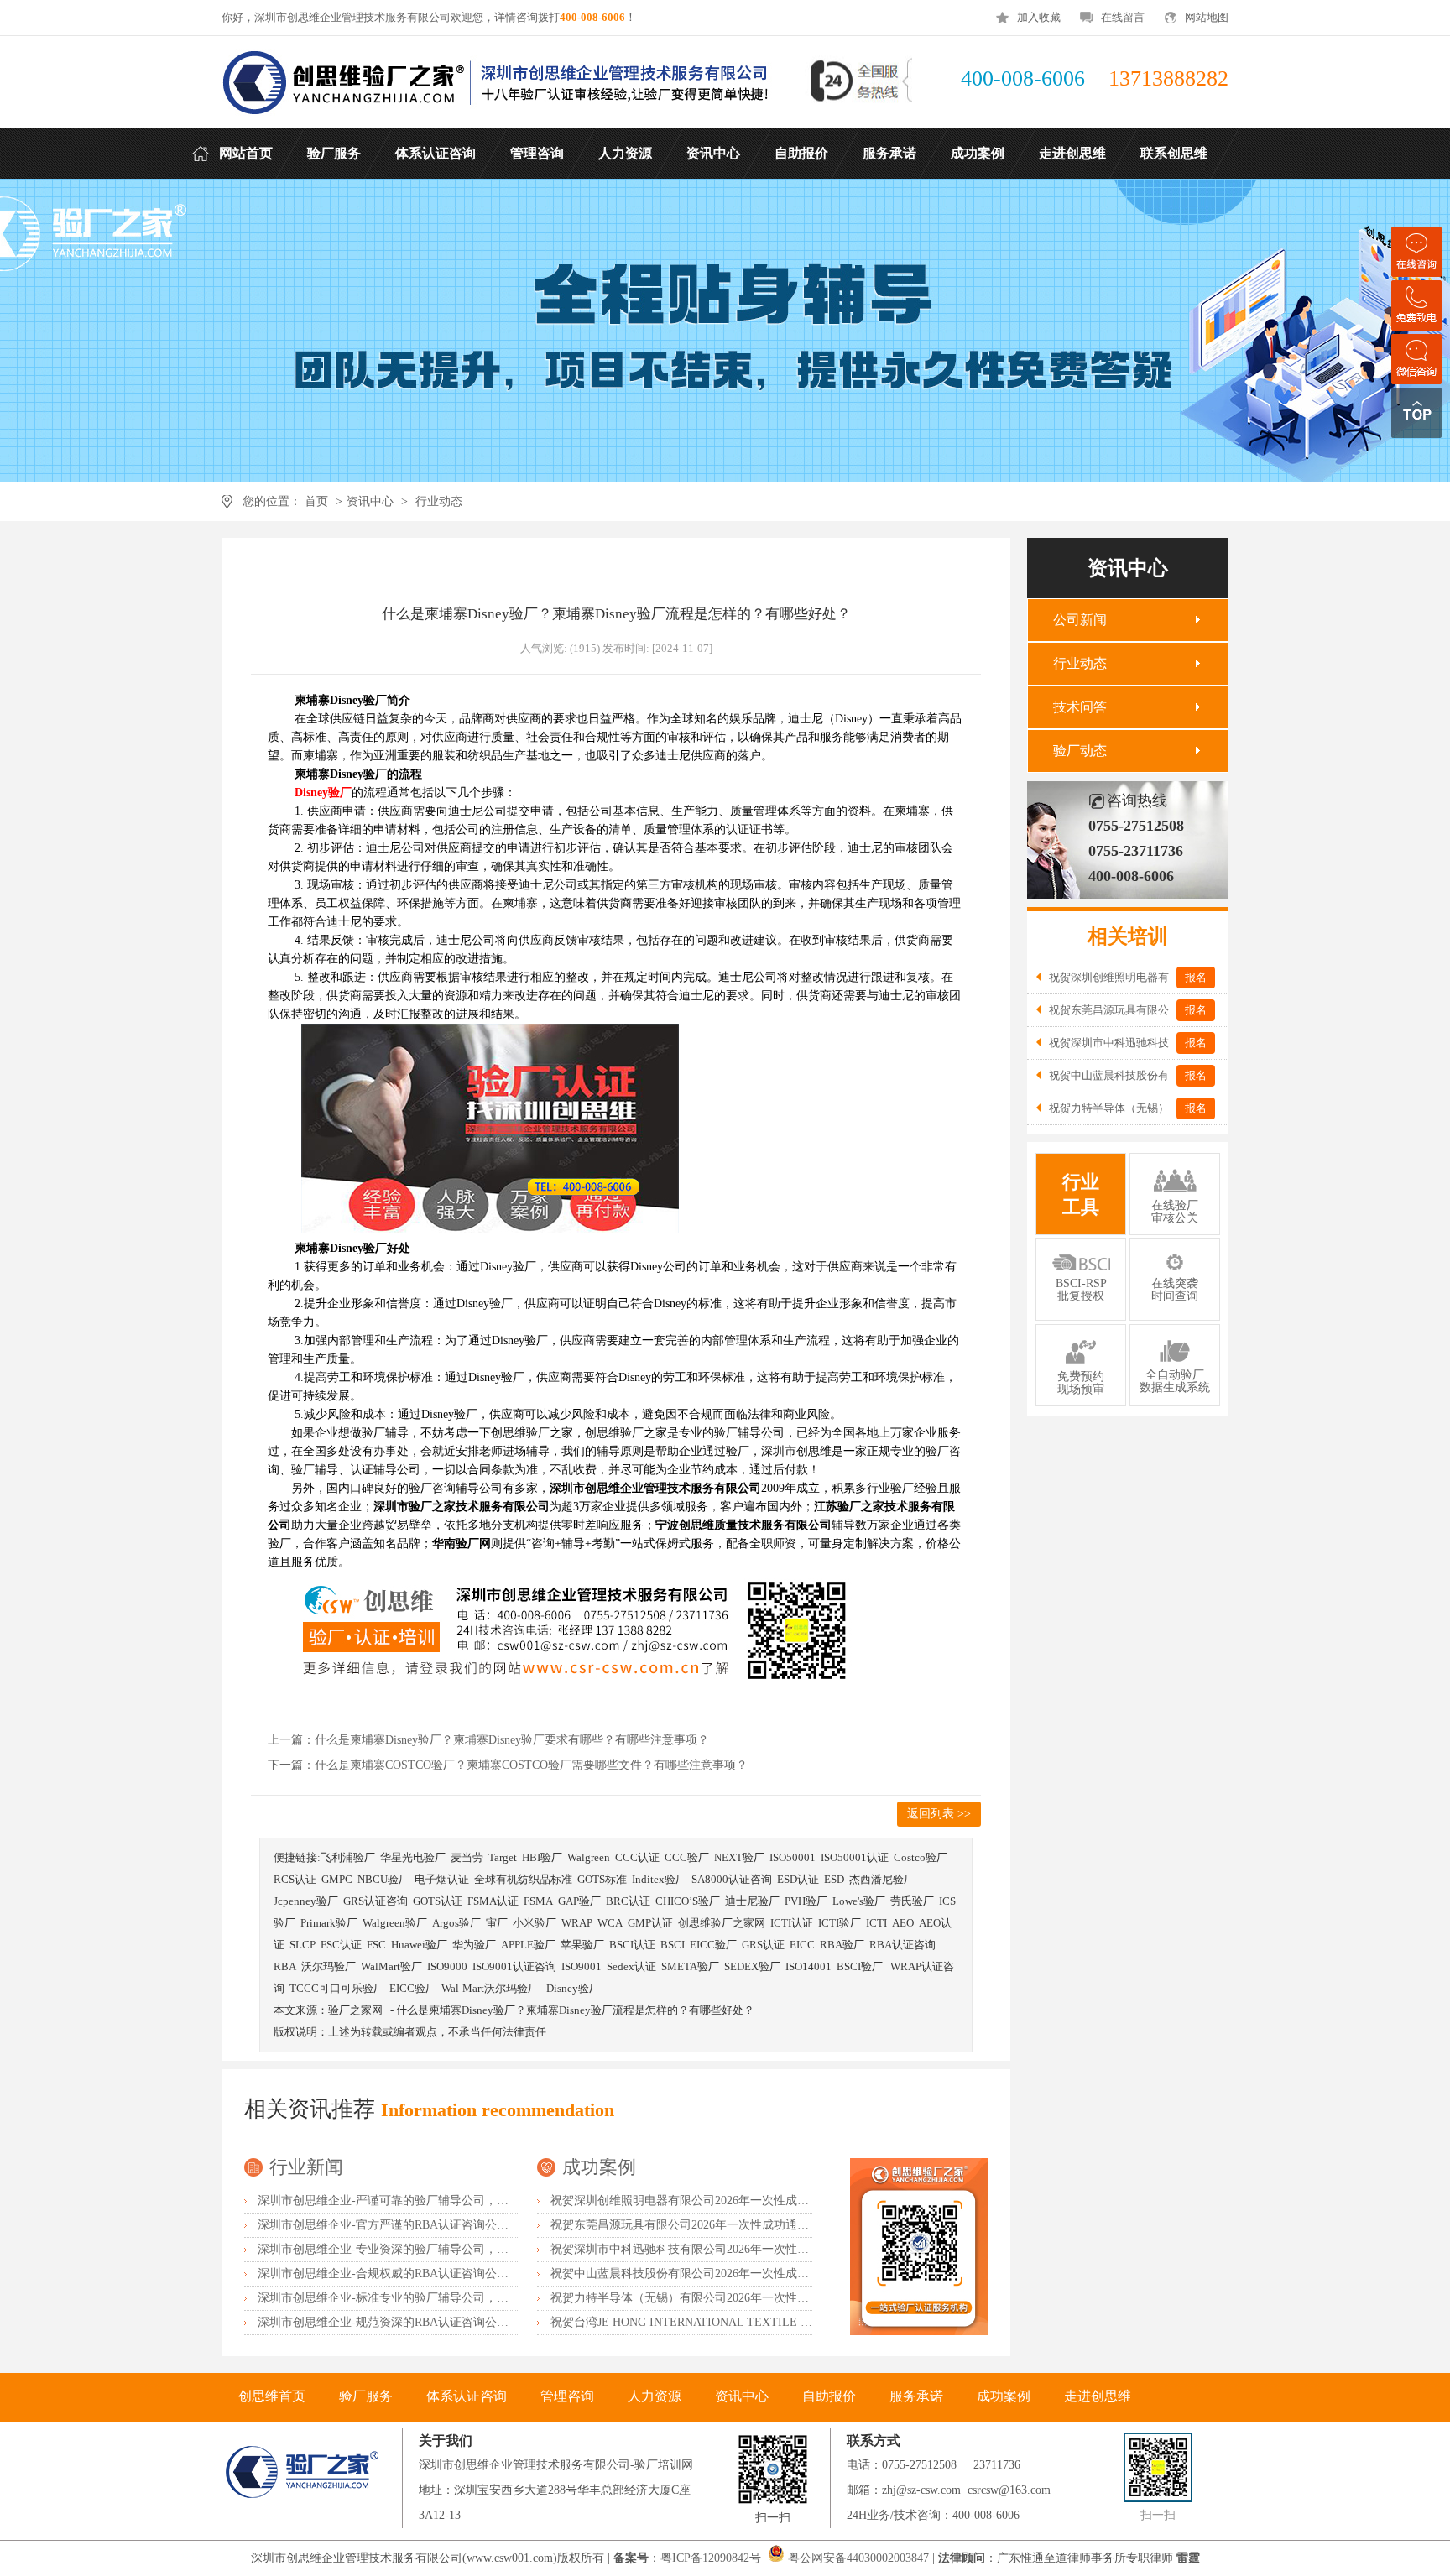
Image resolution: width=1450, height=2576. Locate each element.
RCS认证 (295, 1879)
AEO (903, 1923)
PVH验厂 (806, 1901)
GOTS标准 (602, 1879)
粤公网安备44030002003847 (858, 2558)
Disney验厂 (573, 1988)
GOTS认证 (438, 1901)
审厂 (497, 1923)
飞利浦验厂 (348, 1857)
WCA (610, 1923)
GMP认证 (650, 1923)
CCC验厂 (687, 1857)
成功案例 (599, 2167)
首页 (316, 501)
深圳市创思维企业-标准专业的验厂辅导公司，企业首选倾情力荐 (424, 2298)
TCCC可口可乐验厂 (337, 1988)
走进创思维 (1098, 2396)
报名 (1196, 977)
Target (503, 1857)
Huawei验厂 (419, 1945)
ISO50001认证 (855, 1857)
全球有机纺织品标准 (523, 1879)
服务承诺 (916, 2396)
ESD (834, 1879)
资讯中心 (370, 501)
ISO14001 (808, 1966)
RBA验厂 (842, 1945)
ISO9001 (582, 1966)
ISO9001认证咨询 (514, 1966)
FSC (376, 1945)
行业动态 (439, 501)
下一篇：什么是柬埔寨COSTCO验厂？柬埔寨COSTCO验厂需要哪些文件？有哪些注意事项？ (508, 1765)
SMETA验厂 (690, 1966)
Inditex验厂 (659, 1879)
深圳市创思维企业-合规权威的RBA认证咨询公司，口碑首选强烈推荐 (436, 2274)
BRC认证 (628, 1901)
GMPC (337, 1879)
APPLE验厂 (528, 1945)
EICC (802, 1945)
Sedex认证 (631, 1966)
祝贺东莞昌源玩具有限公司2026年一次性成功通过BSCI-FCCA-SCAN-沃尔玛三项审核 (771, 2225)
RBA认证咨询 (902, 1945)
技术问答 (1080, 707)
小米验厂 (535, 1923)
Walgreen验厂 (395, 1923)
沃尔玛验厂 (329, 1966)
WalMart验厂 (391, 1966)
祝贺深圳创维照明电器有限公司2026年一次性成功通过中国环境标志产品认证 (750, 2201)
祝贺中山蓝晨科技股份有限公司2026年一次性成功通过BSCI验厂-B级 (728, 2274)
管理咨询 (567, 2396)
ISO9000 (447, 1966)
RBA (285, 1966)
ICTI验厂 (840, 1923)
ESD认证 (798, 1879)
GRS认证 (763, 1945)
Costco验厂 (921, 1857)
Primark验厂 (329, 1923)
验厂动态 (1080, 751)
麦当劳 (467, 1857)
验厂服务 (366, 2396)
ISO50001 (793, 1857)
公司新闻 (1080, 620)
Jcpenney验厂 (306, 1901)
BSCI (673, 1945)
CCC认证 (637, 1857)
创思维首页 (272, 2396)
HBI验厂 (542, 1857)
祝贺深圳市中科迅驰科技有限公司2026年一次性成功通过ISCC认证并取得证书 (751, 2249)
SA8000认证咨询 (732, 1879)
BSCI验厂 (861, 1966)
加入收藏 (1039, 17)
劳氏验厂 (912, 1901)
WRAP (577, 1923)
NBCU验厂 (383, 1879)
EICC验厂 (713, 1945)
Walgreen (589, 1857)
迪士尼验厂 (752, 1901)
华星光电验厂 (413, 1857)
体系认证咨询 (467, 2396)
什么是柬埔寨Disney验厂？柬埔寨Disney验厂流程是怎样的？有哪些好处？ (575, 2010)
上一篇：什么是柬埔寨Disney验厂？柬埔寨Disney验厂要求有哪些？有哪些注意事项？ (488, 1740)
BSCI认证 (632, 1945)
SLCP (303, 1945)
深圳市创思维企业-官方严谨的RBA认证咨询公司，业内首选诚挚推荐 (436, 2225)
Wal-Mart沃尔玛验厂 (491, 1988)
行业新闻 (306, 2167)
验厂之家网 (355, 2010)
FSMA (538, 1901)
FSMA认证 (493, 1901)
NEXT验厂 (739, 1857)
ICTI (876, 1923)
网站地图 (1207, 17)
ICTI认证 (792, 1923)
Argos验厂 (456, 1923)
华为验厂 (474, 1945)
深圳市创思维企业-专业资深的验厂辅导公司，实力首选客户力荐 (424, 2249)
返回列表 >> (939, 1814)
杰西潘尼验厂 (882, 1879)
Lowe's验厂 (859, 1901)
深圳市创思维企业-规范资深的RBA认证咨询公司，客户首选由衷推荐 (436, 2322)
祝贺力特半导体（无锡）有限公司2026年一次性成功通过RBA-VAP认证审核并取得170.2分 (782, 2298)
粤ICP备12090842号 (712, 2558)
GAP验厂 (579, 1901)
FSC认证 (341, 1945)
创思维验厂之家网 (722, 1923)
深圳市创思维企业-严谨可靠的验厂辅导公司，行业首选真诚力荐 (424, 2201)
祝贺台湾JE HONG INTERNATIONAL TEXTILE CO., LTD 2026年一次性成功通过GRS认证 (783, 2322)
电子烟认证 (442, 1879)
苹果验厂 (582, 1945)
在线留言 (1123, 17)
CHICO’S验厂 (688, 1901)
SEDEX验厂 (752, 1966)
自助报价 (829, 2396)
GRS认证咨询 (376, 1901)
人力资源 (655, 2396)
